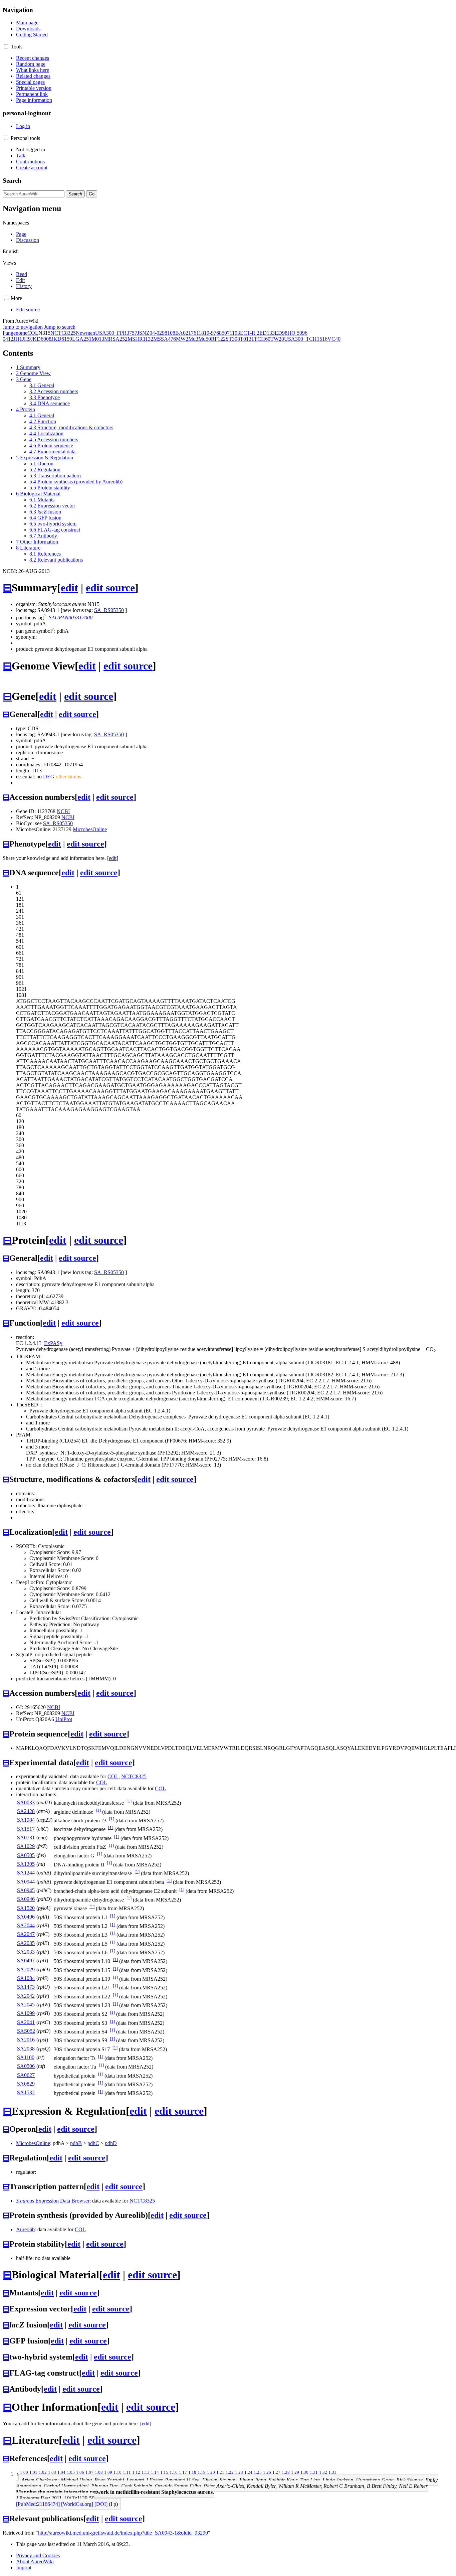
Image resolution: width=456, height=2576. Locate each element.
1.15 (164, 2472)
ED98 (281, 333)
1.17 (183, 2472)
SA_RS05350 (109, 610)
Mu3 (193, 339)
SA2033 (26, 1952)
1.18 (192, 2472)
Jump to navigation (23, 327)
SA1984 (26, 1820)
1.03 (52, 2472)
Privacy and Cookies (38, 2555)
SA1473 (26, 1987)
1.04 (61, 2472)
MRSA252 (116, 339)
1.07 (89, 2472)
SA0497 (26, 1960)
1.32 (323, 2472)
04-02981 (160, 333)
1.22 (230, 2472)
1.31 (314, 2472)
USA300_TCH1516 (306, 339)
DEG (49, 777)
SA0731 (26, 1838)
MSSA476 (165, 339)
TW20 (277, 339)
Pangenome (15, 333)
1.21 (220, 2472)
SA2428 (26, 1811)
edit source (110, 588)
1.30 (304, 2472)
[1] (129, 1801)
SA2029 (26, 1969)
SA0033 (26, 1802)
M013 (98, 339)
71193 (234, 333)
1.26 (267, 2472)
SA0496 (26, 1917)
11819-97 (206, 333)
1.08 (99, 2472)
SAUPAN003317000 (71, 618)
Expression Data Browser (53, 2201)
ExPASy (53, 1343)
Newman (85, 333)
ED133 (267, 333)
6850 (222, 333)
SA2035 (26, 1943)
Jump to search (60, 327)
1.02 (43, 2472)
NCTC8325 (63, 333)
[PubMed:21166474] (38, 2504)
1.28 (286, 2472)
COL (33, 333)
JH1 (18, 339)
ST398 (233, 339)
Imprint (24, 2567)
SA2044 (26, 1925)
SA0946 (26, 1899)
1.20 (211, 2472)
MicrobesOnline (90, 829)
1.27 (276, 2472)
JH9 (26, 339)
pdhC (93, 2143)
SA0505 (26, 1855)
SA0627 (26, 2075)
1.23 (239, 2472)
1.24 (248, 2472)
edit (69, 588)
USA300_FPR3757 (116, 333)
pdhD (111, 2143)
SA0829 (26, 2084)
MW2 (182, 339)
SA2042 (26, 1996)
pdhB (76, 2143)
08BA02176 (183, 333)
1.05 (71, 2472)
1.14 (155, 2472)
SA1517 (26, 1829)
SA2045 (26, 2005)
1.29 (295, 2472)
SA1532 (26, 2092)
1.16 (174, 2472)
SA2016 (26, 2040)
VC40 (334, 339)
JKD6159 (62, 339)
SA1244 (26, 1873)
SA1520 (26, 1908)
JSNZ (143, 333)
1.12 (136, 2472)
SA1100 (26, 2057)
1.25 (258, 2472)
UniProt (64, 1719)
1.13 (146, 2472)
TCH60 (262, 339)
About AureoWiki (35, 2561)
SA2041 (26, 2022)
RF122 (218, 339)
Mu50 (205, 339)
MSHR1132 (140, 339)
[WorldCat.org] (77, 2504)
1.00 (24, 2472)
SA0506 (26, 2066)
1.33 (332, 2472)
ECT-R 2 (250, 333)
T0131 (247, 339)
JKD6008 (41, 339)
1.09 (108, 2472)
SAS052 (26, 2031)
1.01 (33, 2472)
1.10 (118, 2472)
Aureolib (25, 2229)
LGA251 (82, 339)
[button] (6, 46)
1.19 (202, 2472)
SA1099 (26, 2013)
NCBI (63, 811)
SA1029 (26, 1846)
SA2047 (26, 1934)
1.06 (80, 2472)
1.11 (127, 2472)
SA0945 (26, 1890)
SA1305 (26, 1864)
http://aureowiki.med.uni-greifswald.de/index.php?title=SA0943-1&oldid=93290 (123, 2533)
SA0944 (26, 1882)
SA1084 (26, 1978)
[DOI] (101, 2504)
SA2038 (26, 2049)
